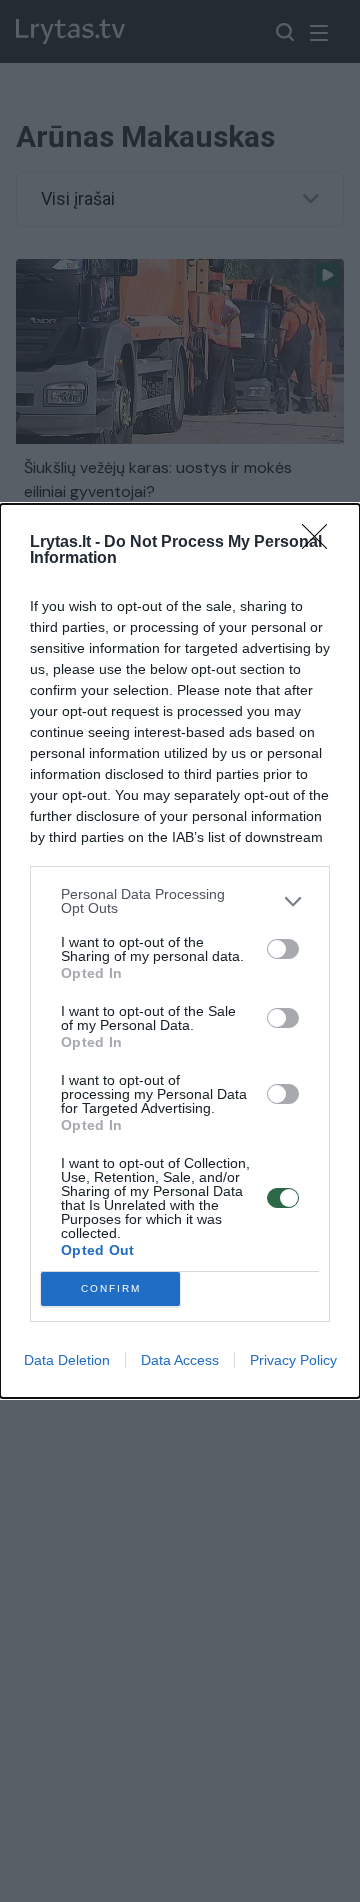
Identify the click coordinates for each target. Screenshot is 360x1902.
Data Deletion (67, 1360)
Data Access (180, 1360)
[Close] (321, 543)
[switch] (283, 949)
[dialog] (180, 951)
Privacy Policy (293, 1360)
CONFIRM (111, 1288)
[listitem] (180, 901)
